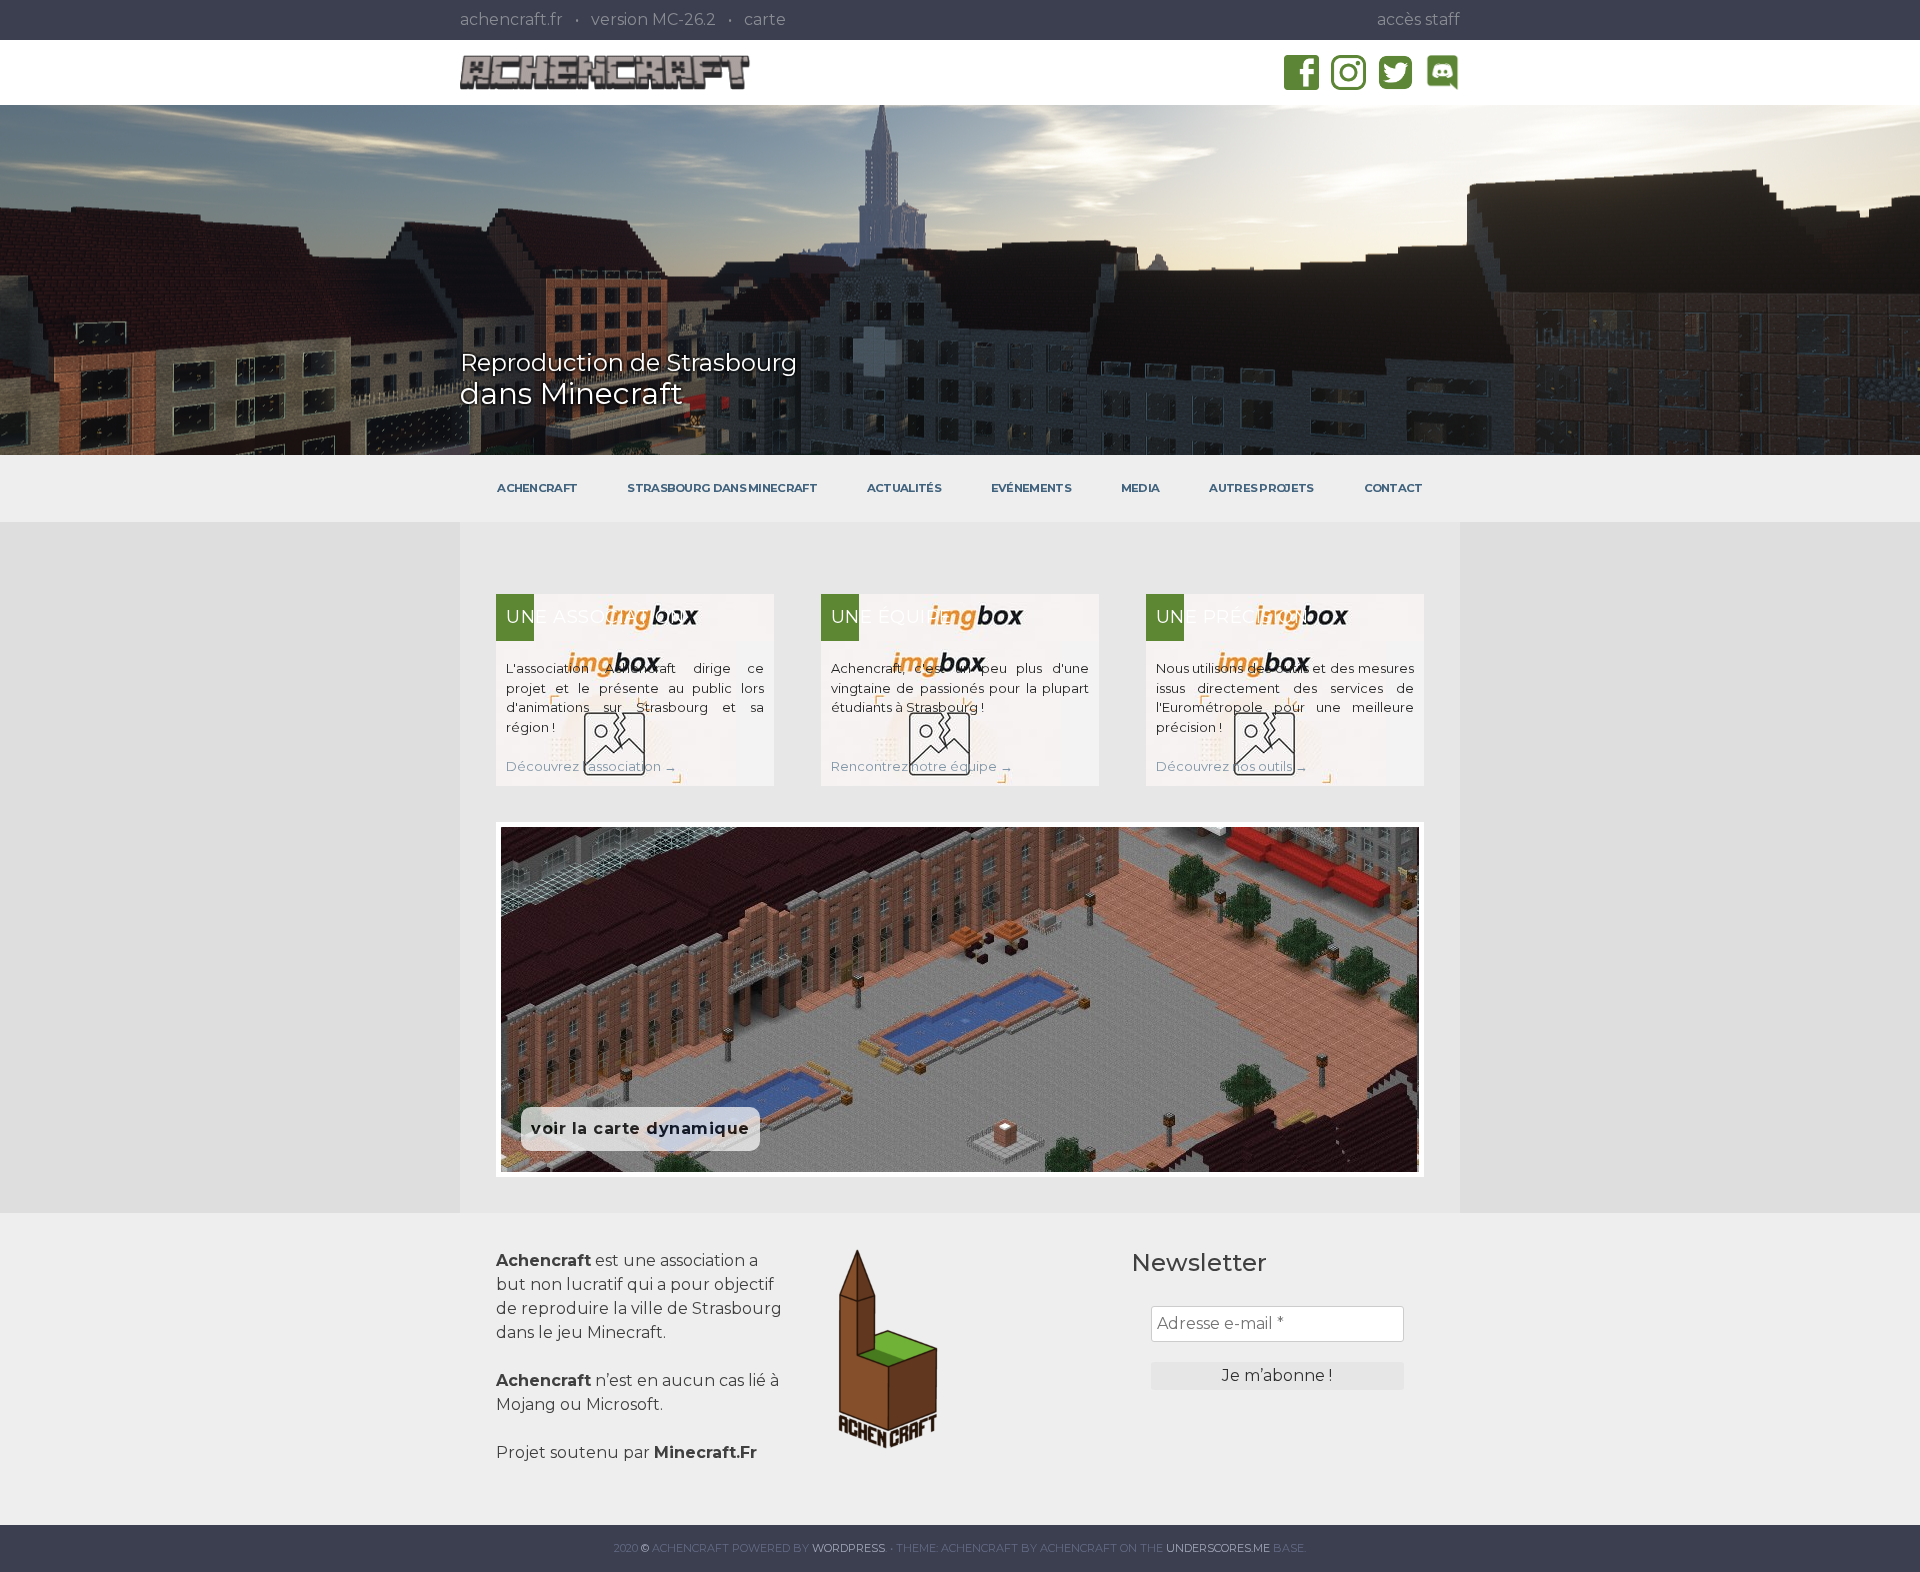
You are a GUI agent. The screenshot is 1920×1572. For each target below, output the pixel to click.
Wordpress (848, 1548)
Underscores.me (1218, 1548)
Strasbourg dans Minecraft (722, 488)
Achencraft (537, 488)
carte (765, 19)
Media (1140, 488)
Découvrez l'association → (591, 766)
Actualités (904, 488)
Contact (1393, 488)
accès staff (1418, 19)
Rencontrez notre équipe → (922, 766)
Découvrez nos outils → (1232, 766)
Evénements (1031, 488)
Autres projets (1261, 488)
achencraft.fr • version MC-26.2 (588, 19)
